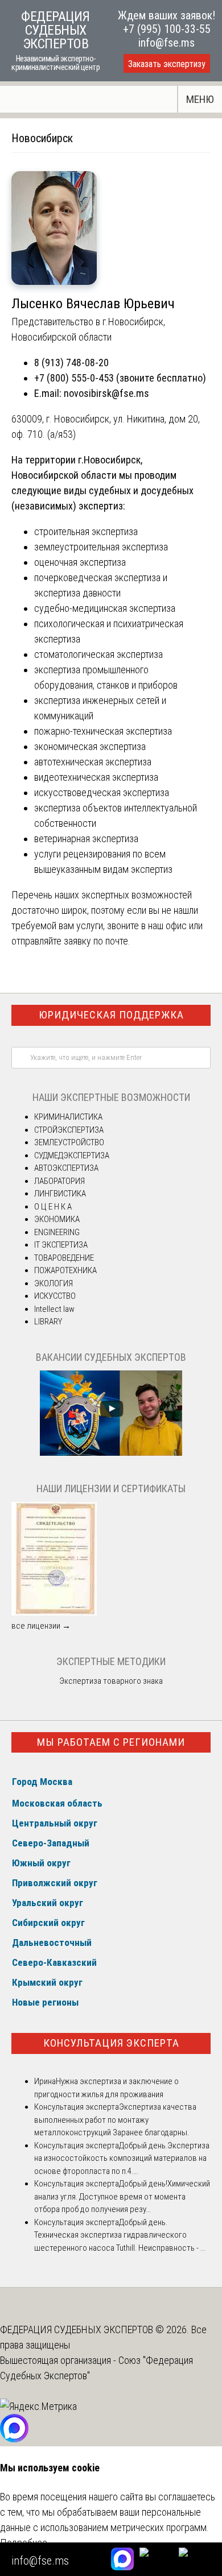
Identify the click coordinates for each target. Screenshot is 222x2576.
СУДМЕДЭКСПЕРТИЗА (72, 1156)
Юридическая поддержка (111, 1015)
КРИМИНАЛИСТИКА (68, 1117)
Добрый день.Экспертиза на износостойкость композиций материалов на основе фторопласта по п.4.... (122, 2158)
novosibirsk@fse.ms (106, 393)
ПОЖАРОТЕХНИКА (65, 1270)
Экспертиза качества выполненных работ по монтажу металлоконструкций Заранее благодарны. (115, 2120)
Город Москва (42, 1782)
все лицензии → (41, 1626)
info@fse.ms (166, 43)
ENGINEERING (57, 1232)
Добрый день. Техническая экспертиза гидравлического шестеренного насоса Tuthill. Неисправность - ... (120, 2235)
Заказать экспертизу (167, 64)
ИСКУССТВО (55, 1296)
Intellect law (54, 1309)
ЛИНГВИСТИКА (60, 1194)
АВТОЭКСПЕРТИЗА (66, 1168)
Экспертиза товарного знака (111, 1681)
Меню (200, 99)
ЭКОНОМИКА (57, 1219)
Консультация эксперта (111, 2043)
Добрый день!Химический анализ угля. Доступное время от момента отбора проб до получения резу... (122, 2196)
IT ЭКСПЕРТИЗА (61, 1245)
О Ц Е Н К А (53, 1207)
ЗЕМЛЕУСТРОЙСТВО (69, 1142)
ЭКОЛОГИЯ (54, 1283)
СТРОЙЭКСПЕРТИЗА (69, 1130)
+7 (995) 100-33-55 (167, 29)
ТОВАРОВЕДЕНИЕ (64, 1258)
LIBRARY (48, 1322)
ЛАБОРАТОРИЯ (59, 1181)
